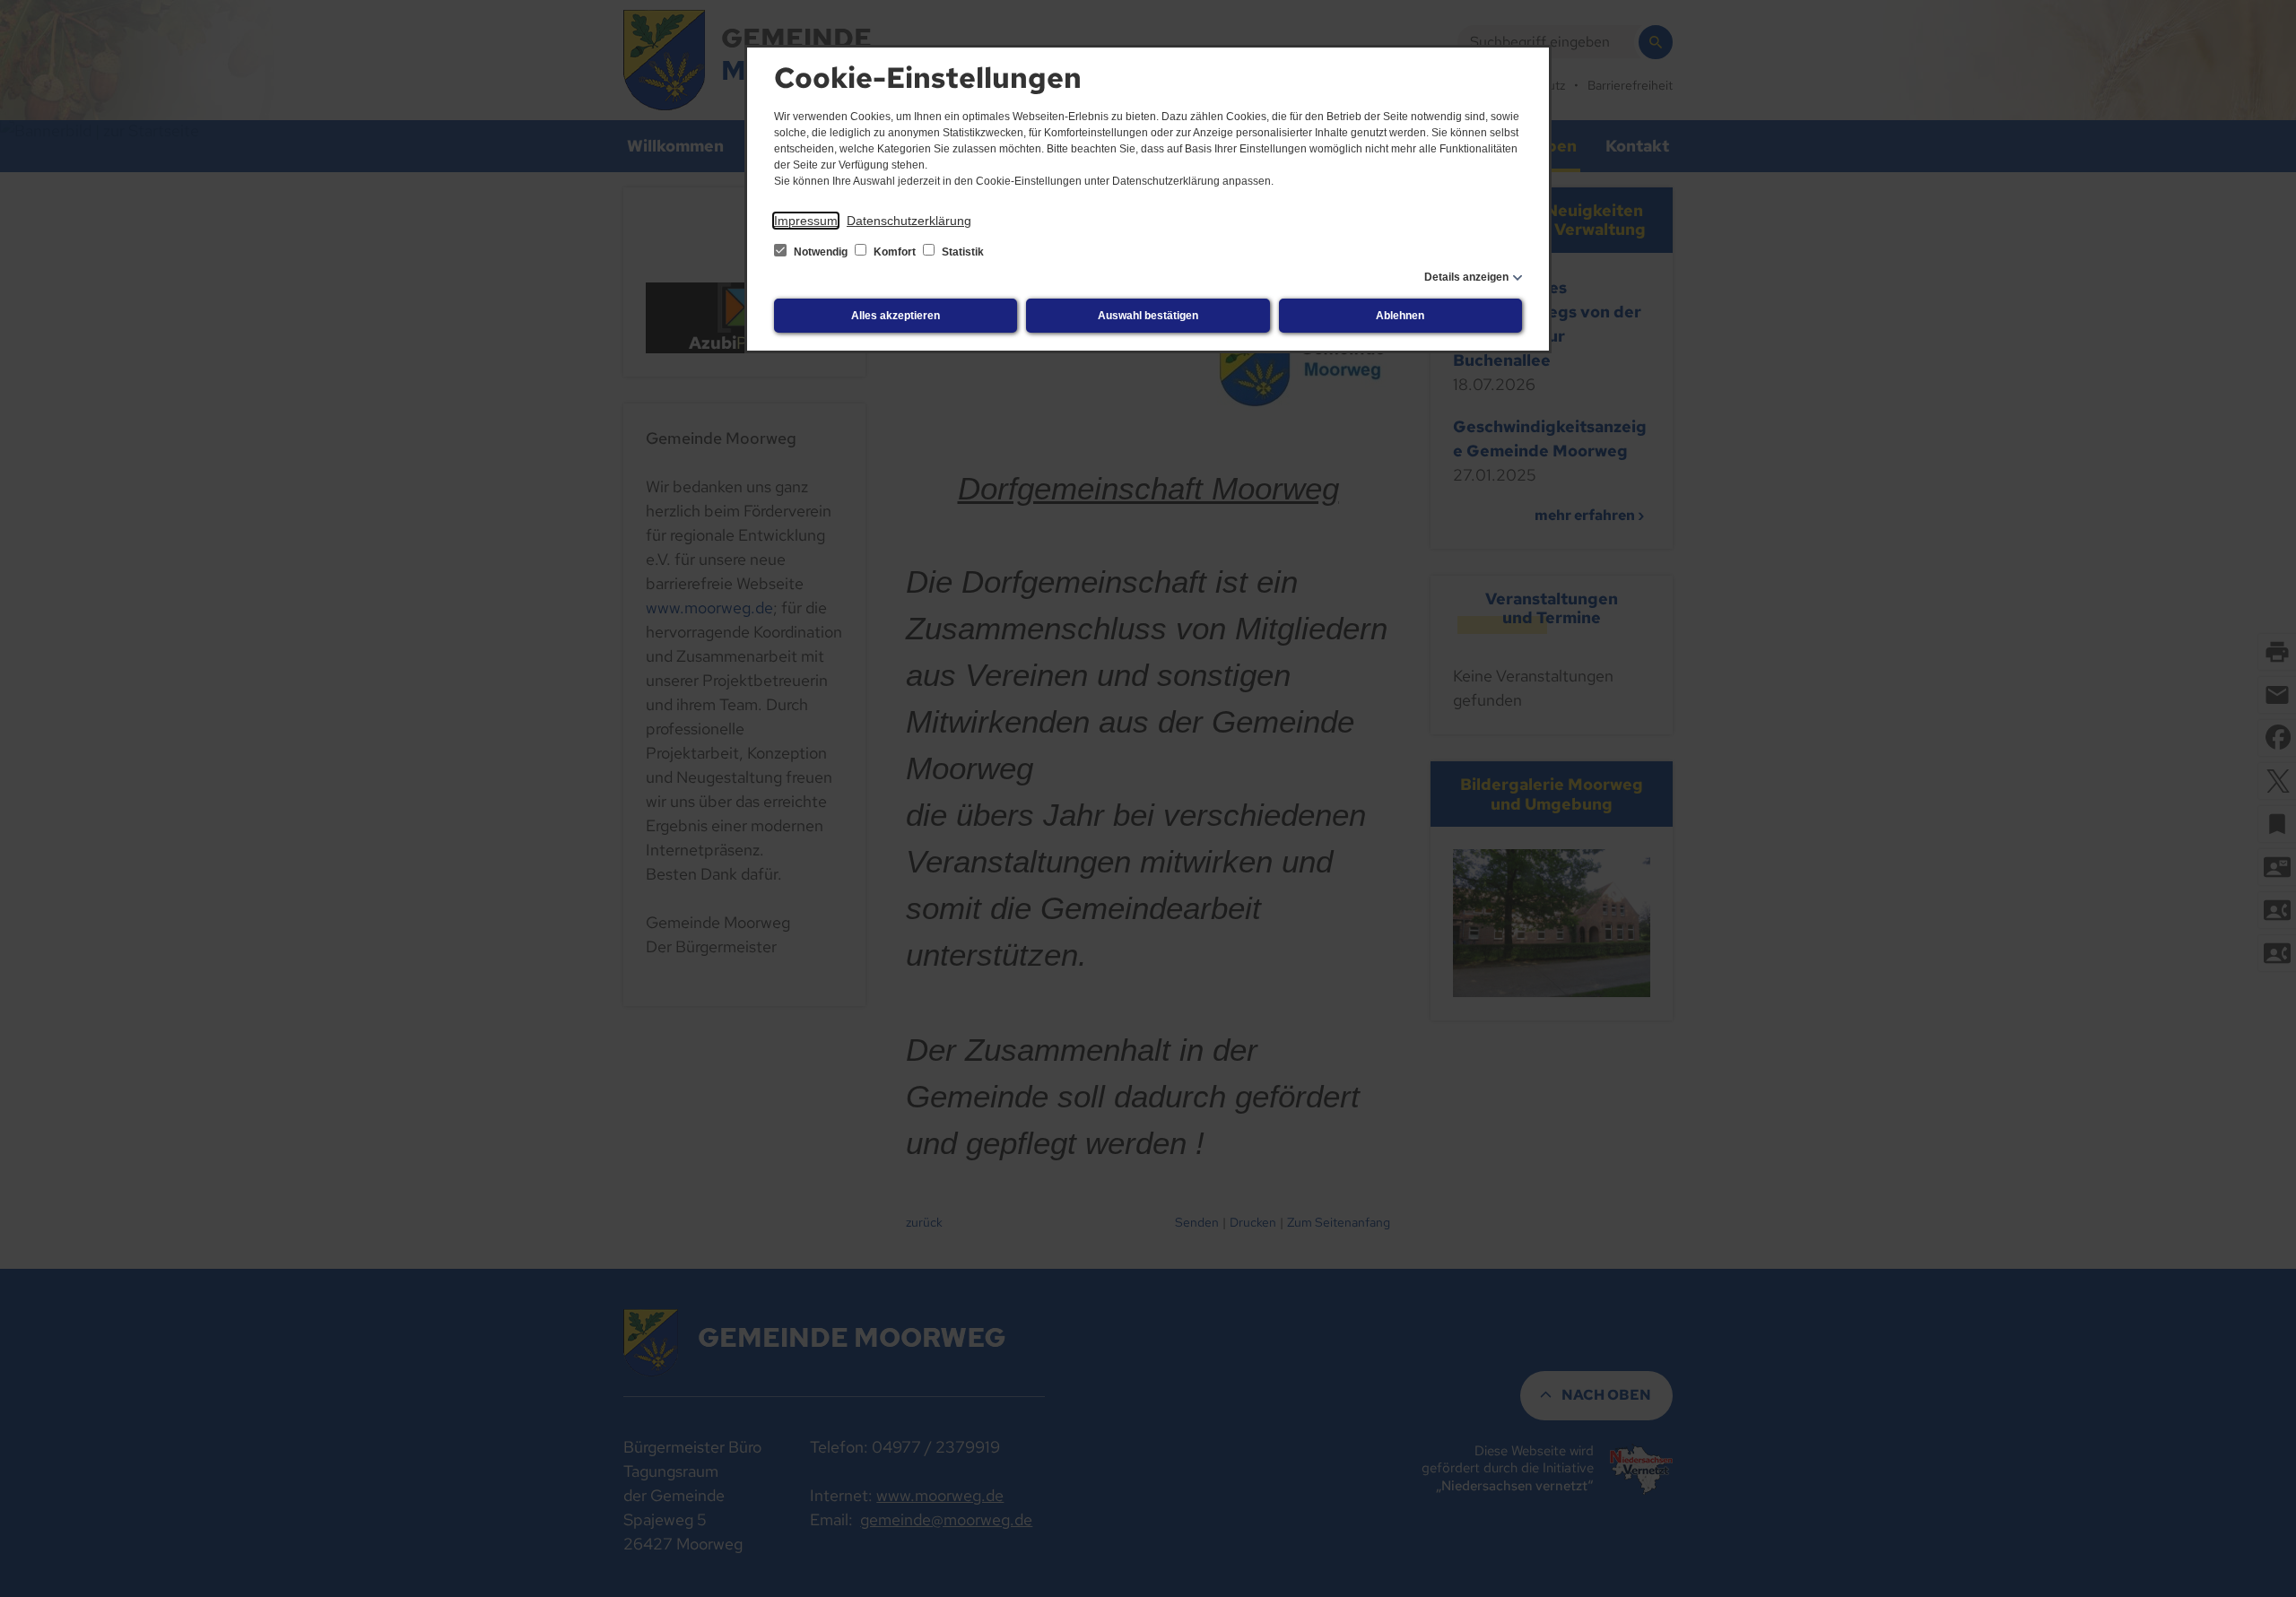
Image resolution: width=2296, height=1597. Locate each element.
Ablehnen (1400, 316)
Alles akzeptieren (896, 316)
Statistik (961, 252)
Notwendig (821, 252)
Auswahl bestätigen (1148, 316)
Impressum (806, 221)
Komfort (895, 252)
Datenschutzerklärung (909, 221)
